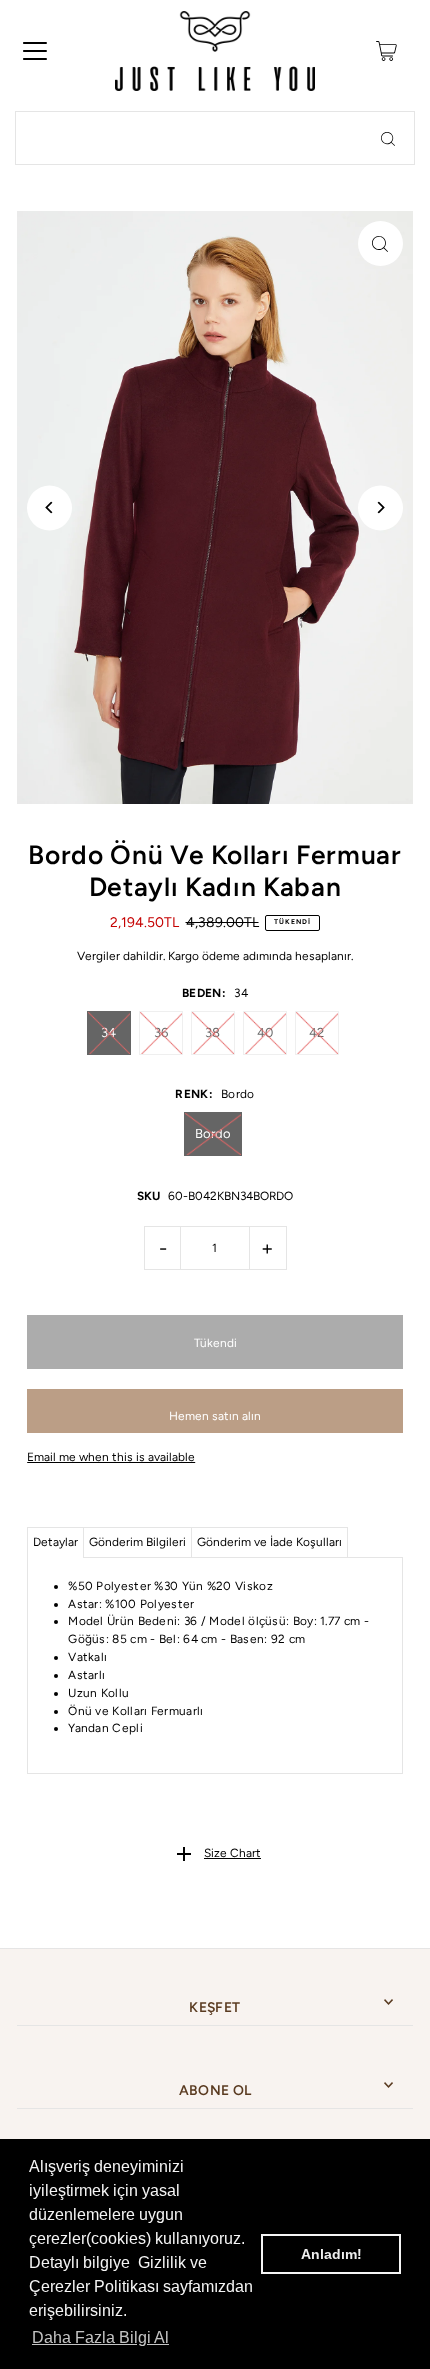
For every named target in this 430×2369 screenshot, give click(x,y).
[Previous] (49, 507)
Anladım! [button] (331, 2254)
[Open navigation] (35, 51)
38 (212, 1032)
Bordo (213, 1133)
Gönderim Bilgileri (137, 1542)
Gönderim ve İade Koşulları (269, 1542)
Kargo (183, 956)
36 (161, 1032)
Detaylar (55, 1542)
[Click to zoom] (380, 243)
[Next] (380, 507)
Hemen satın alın (215, 1416)
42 (316, 1032)
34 (108, 1032)
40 (265, 1032)
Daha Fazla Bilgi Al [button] (100, 2337)
